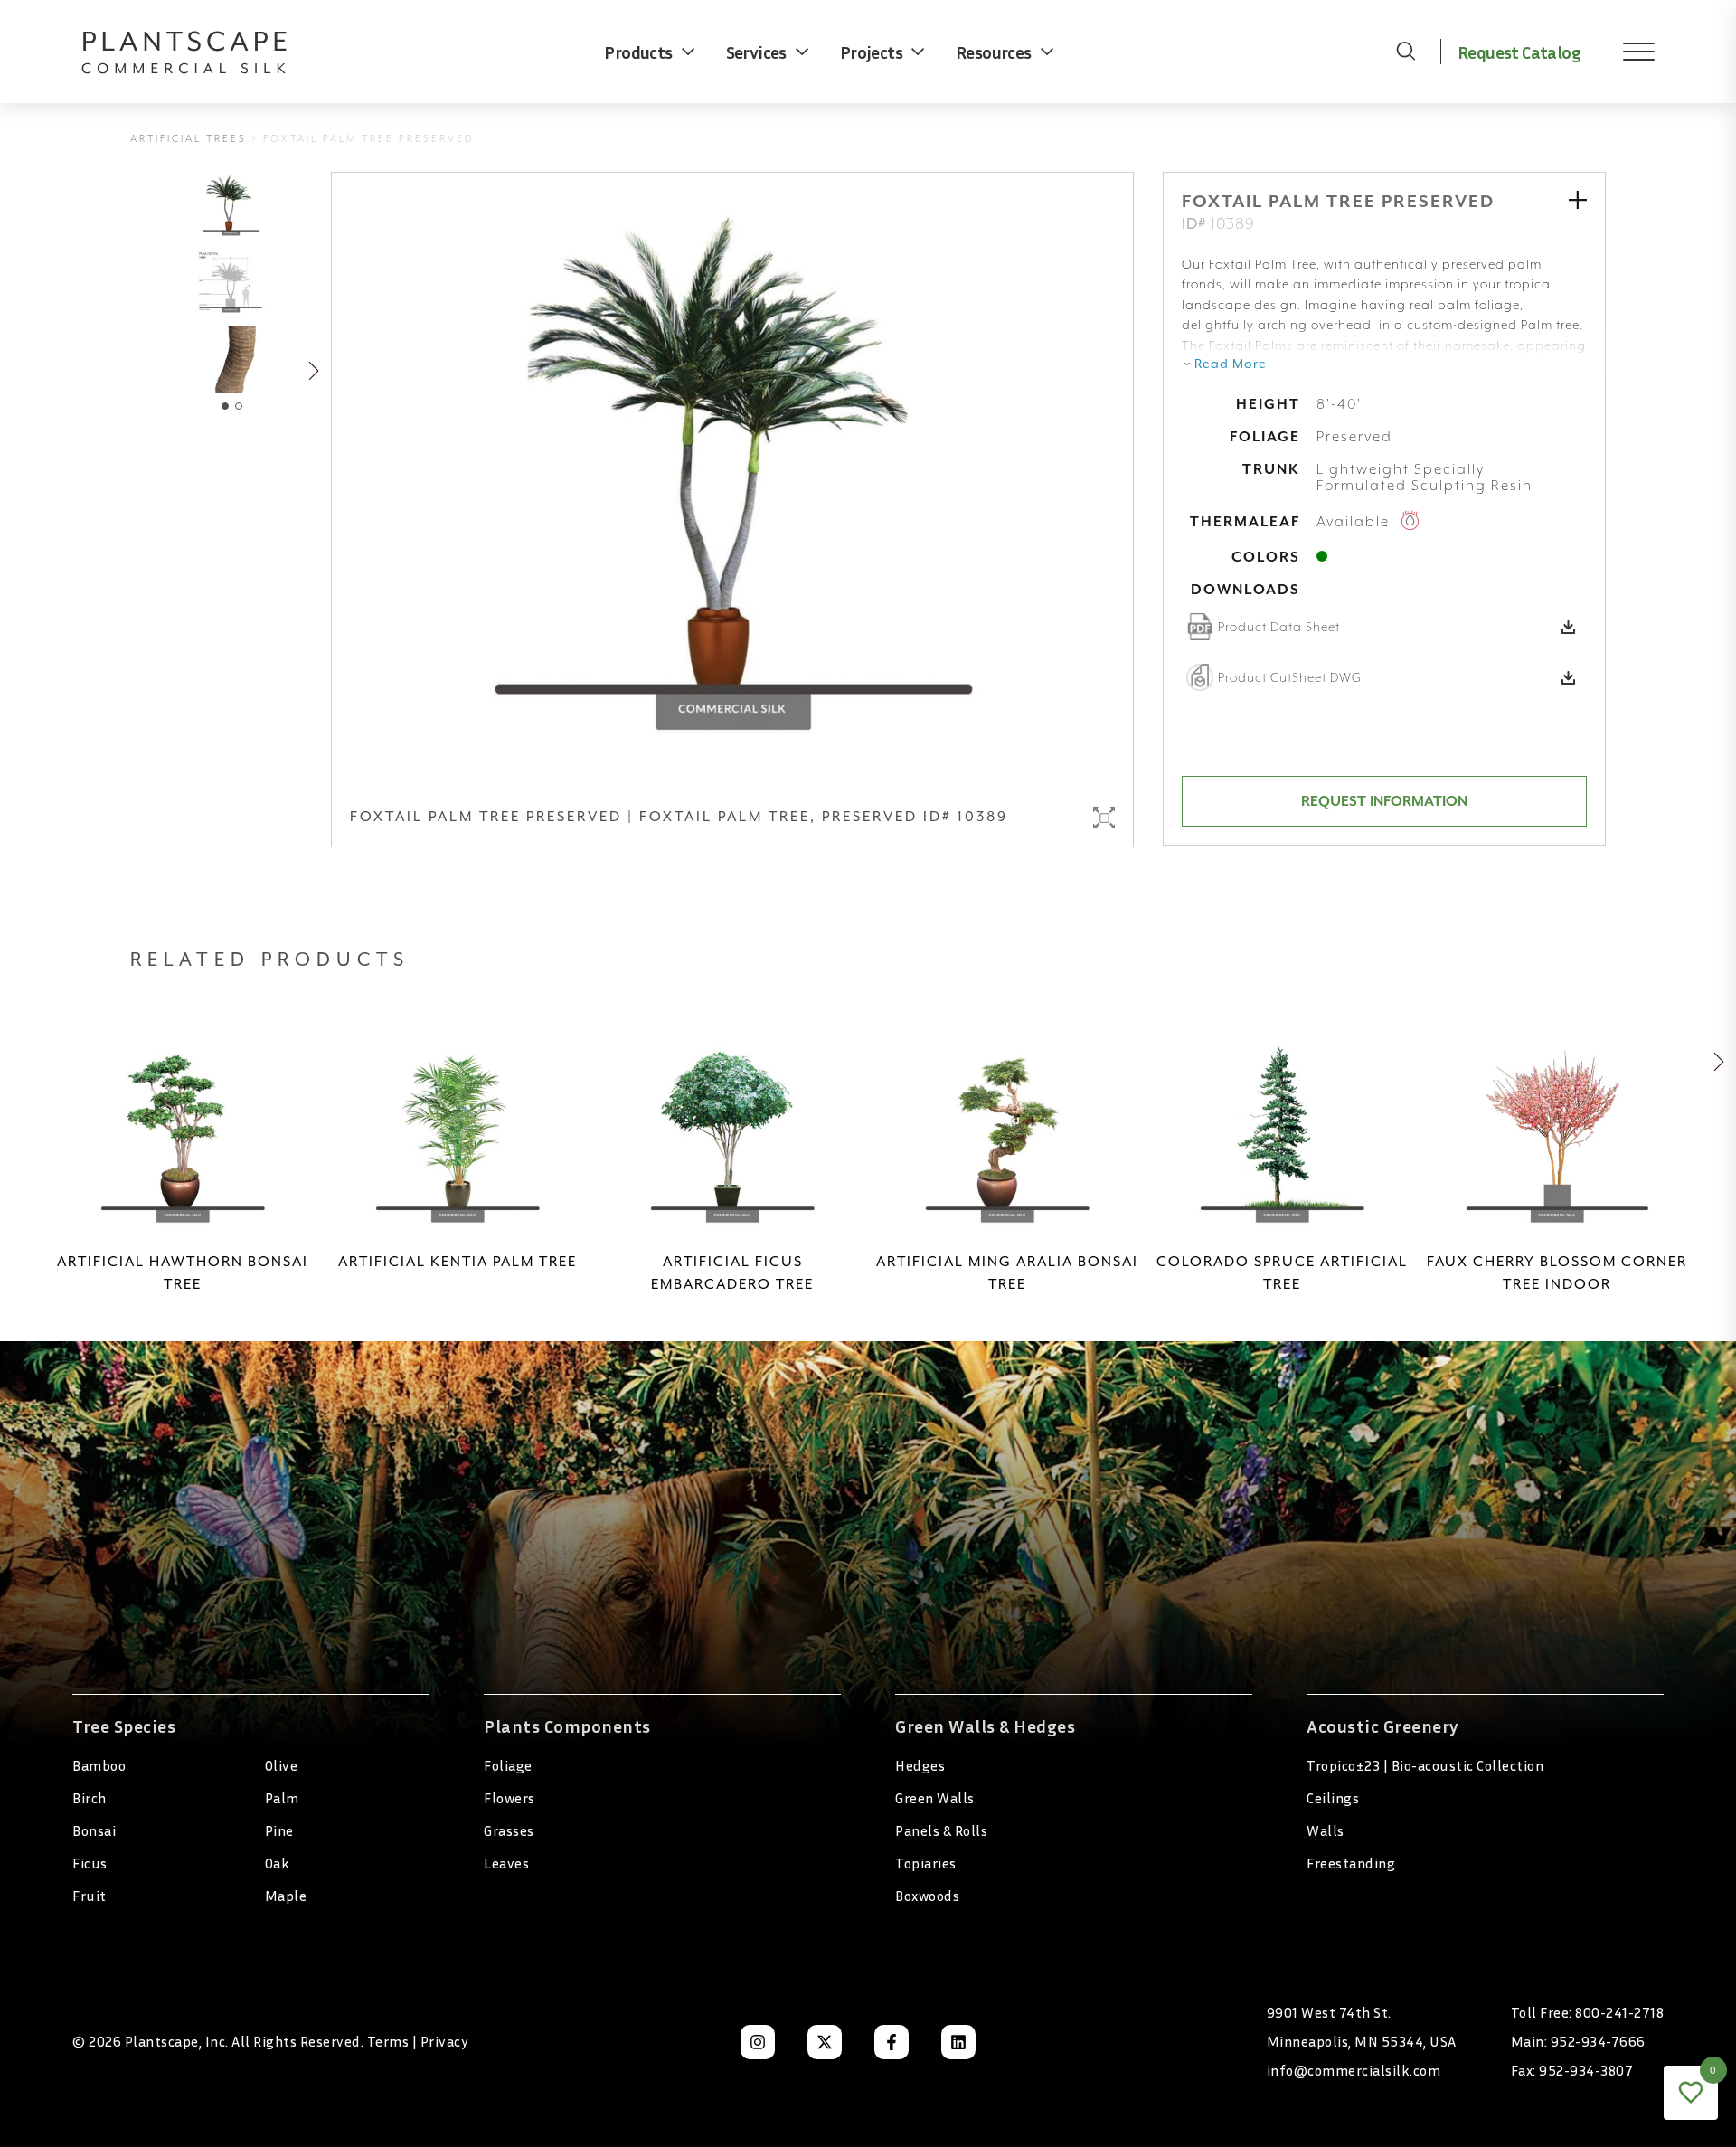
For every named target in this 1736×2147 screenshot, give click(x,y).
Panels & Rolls (941, 1830)
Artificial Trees (189, 139)
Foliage (508, 1765)
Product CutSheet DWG (1290, 677)
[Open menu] (1626, 52)
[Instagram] (758, 2042)
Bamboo (99, 1765)
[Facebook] (892, 2042)
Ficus (90, 1863)
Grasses (509, 1830)
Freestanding (1351, 1863)
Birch (90, 1798)
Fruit (90, 1896)
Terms (388, 2041)
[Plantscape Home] (199, 52)
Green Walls (935, 1798)
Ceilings (1333, 1798)
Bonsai (94, 1830)
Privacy (445, 2041)
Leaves (506, 1863)
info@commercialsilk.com (1354, 2070)
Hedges (920, 1765)
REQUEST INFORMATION (1384, 801)
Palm (282, 1798)
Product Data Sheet (1279, 627)
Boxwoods (927, 1896)
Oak (278, 1863)
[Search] (1406, 52)
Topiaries (926, 1863)
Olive (282, 1765)
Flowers (509, 1798)
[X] (825, 2042)
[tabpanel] (231, 359)
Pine (279, 1830)
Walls (1326, 1830)
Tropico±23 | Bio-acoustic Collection (1425, 1765)
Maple (286, 1896)
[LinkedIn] (958, 2042)
